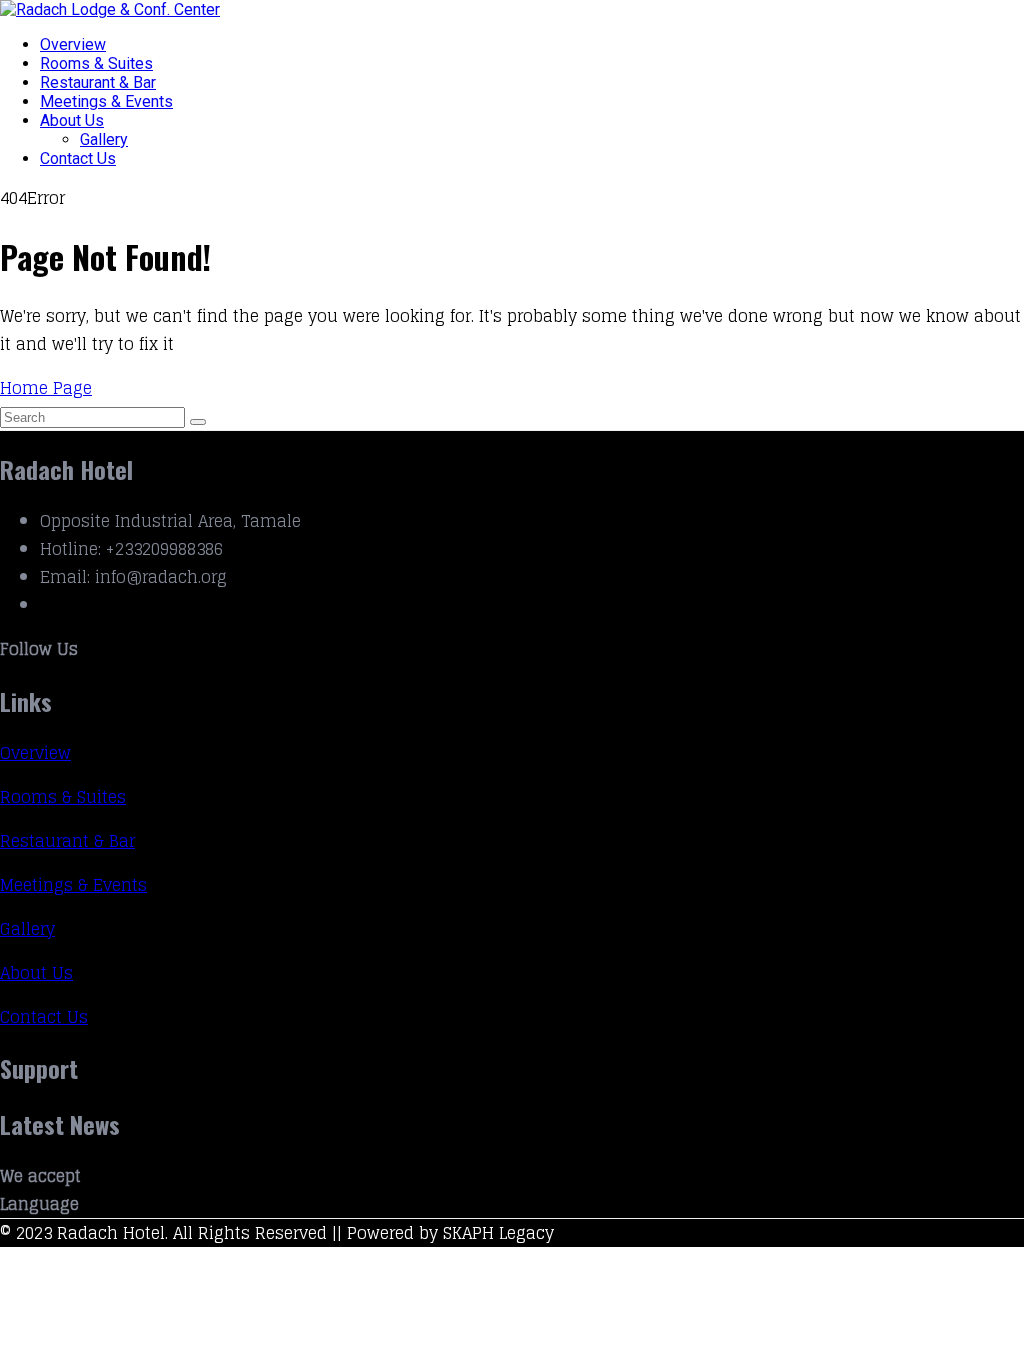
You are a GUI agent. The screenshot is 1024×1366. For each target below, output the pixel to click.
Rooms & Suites (96, 63)
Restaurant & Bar (98, 82)
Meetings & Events (106, 101)
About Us (72, 120)
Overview (73, 44)
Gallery (104, 139)
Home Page (46, 388)
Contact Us (78, 158)
